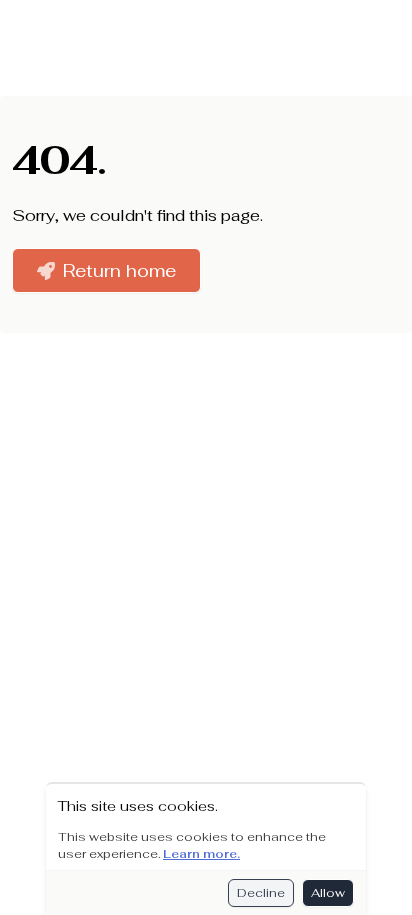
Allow (328, 893)
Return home (119, 270)
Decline (261, 893)
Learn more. (201, 854)
